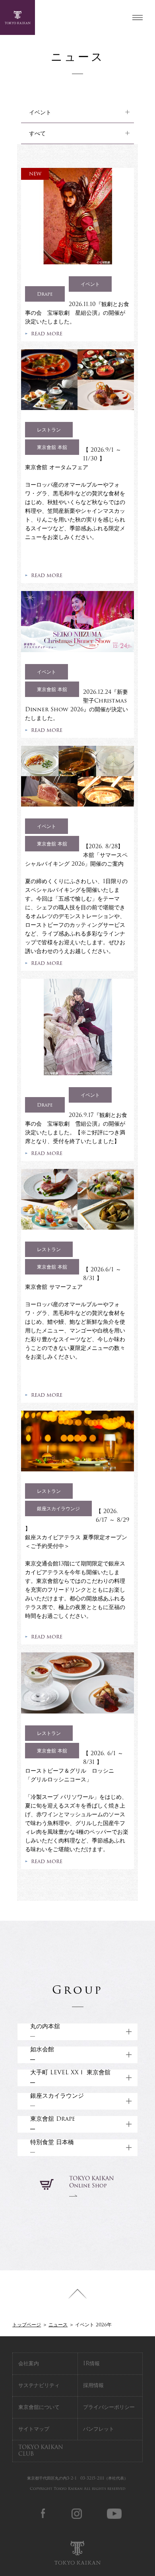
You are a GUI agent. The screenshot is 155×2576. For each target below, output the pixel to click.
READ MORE (47, 334)
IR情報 (91, 2363)
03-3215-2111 (92, 2478)
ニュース (58, 2325)
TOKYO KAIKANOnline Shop (92, 2182)
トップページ (27, 2325)
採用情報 (93, 2385)
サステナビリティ (39, 2385)
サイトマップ (34, 2429)
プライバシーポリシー (109, 2407)
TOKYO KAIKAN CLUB (41, 2451)
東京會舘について (39, 2407)
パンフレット (99, 2429)
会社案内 (29, 2363)
